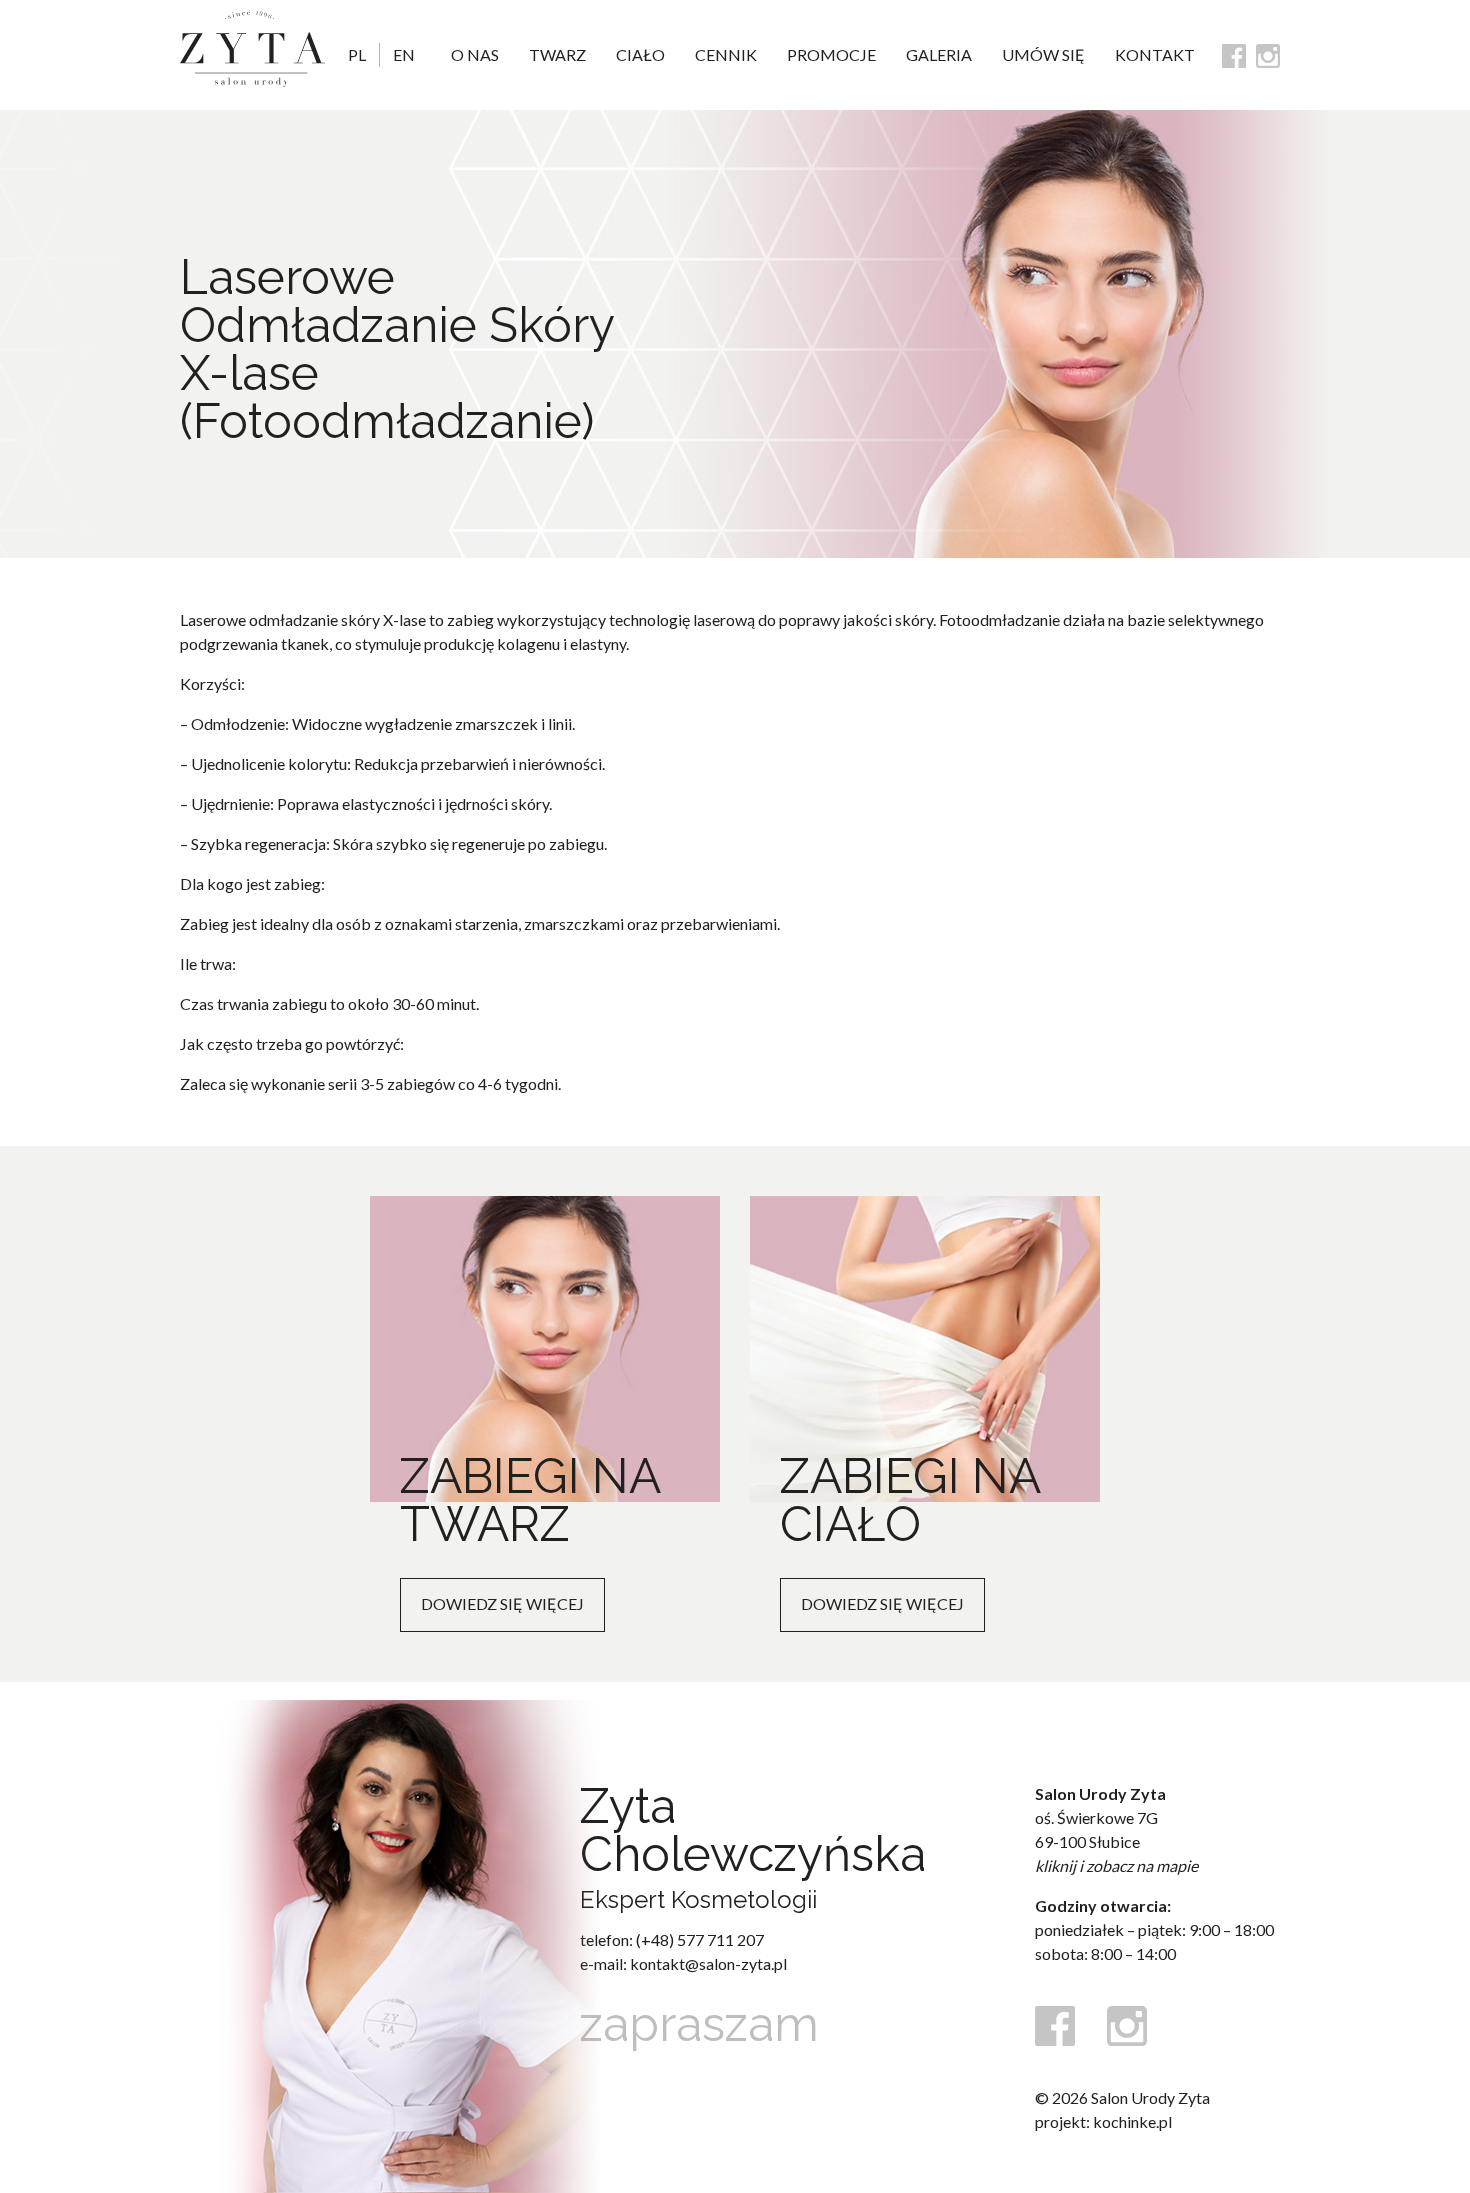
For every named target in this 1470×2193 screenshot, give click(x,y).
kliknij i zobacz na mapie (1116, 1865)
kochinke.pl (1132, 2121)
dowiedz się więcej (502, 1603)
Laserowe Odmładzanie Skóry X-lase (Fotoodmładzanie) (397, 348)
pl (357, 54)
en (404, 54)
